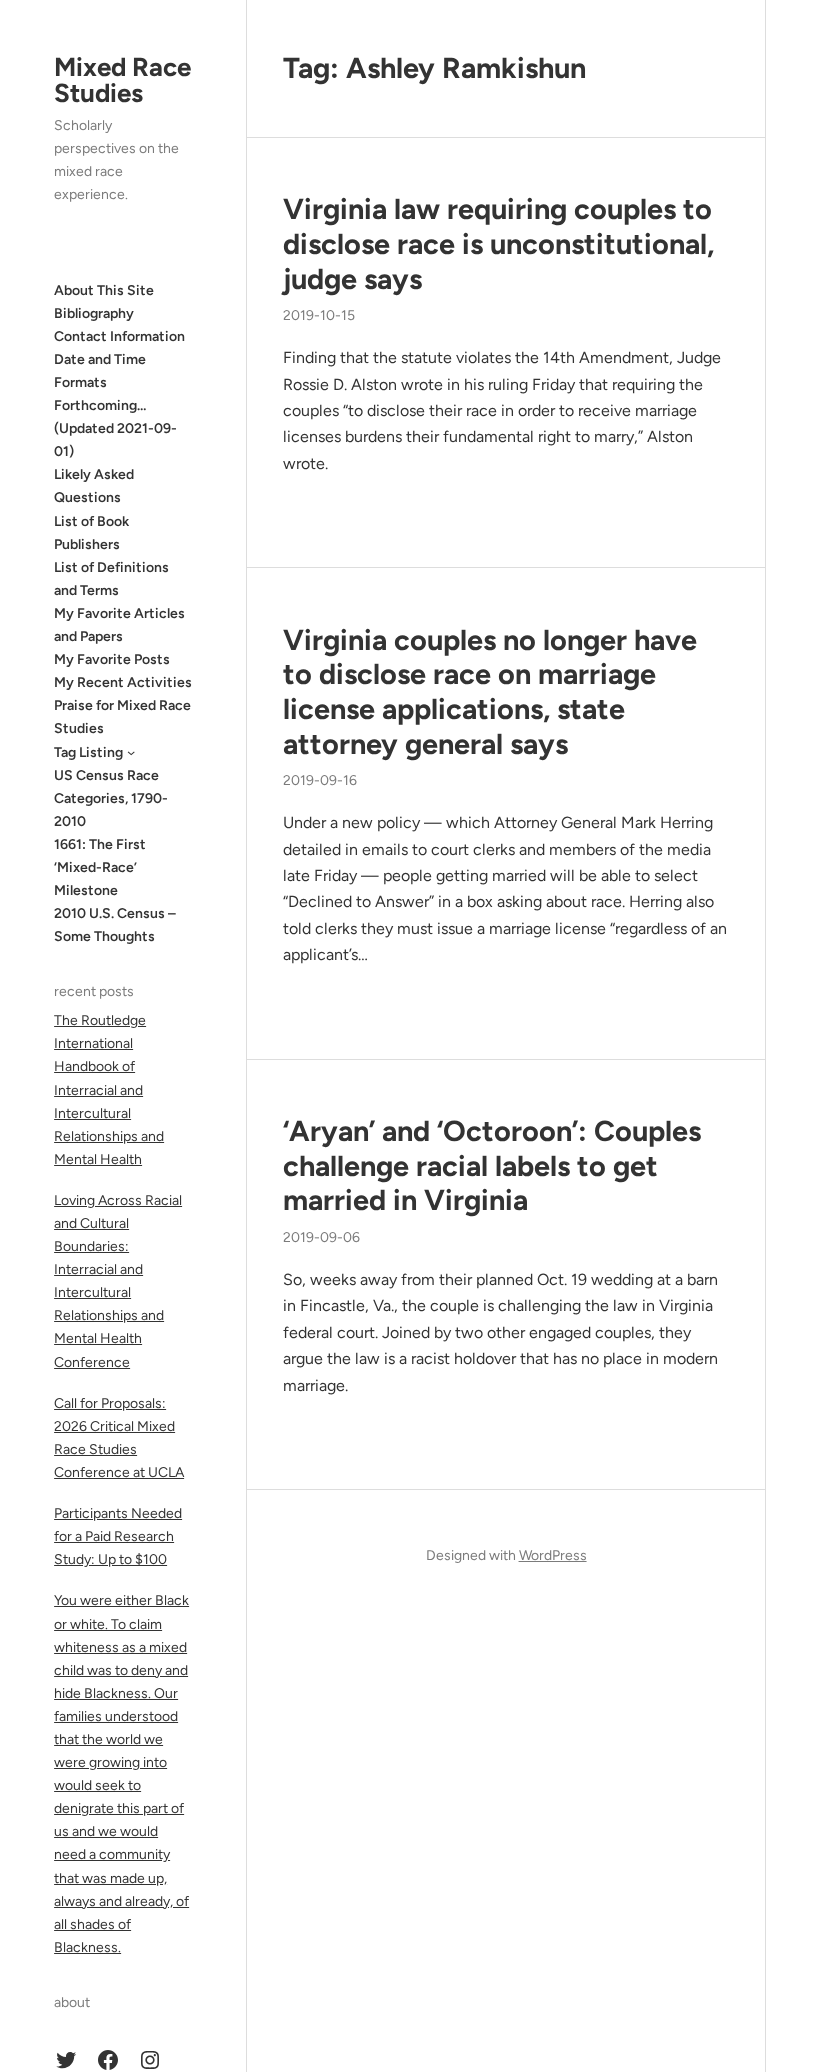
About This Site (104, 290)
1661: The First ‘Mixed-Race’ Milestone (100, 867)
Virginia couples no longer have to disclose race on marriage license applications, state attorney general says (490, 692)
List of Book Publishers (91, 533)
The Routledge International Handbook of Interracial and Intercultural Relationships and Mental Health (109, 1090)
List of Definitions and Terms (111, 579)
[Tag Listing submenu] (131, 752)
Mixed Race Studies (122, 80)
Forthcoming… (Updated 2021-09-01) (115, 428)
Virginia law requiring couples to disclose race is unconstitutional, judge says (498, 243)
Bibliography (94, 313)
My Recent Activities (123, 682)
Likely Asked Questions (94, 486)
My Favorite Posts (112, 659)
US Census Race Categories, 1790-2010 (111, 798)
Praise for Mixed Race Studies (122, 717)
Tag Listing (88, 752)
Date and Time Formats (100, 371)
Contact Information (119, 336)
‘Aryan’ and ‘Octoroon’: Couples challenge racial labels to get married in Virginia (492, 1165)
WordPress (553, 1555)
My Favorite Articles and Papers (119, 625)
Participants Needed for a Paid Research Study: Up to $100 (118, 1536)
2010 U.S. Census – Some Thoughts (115, 925)
